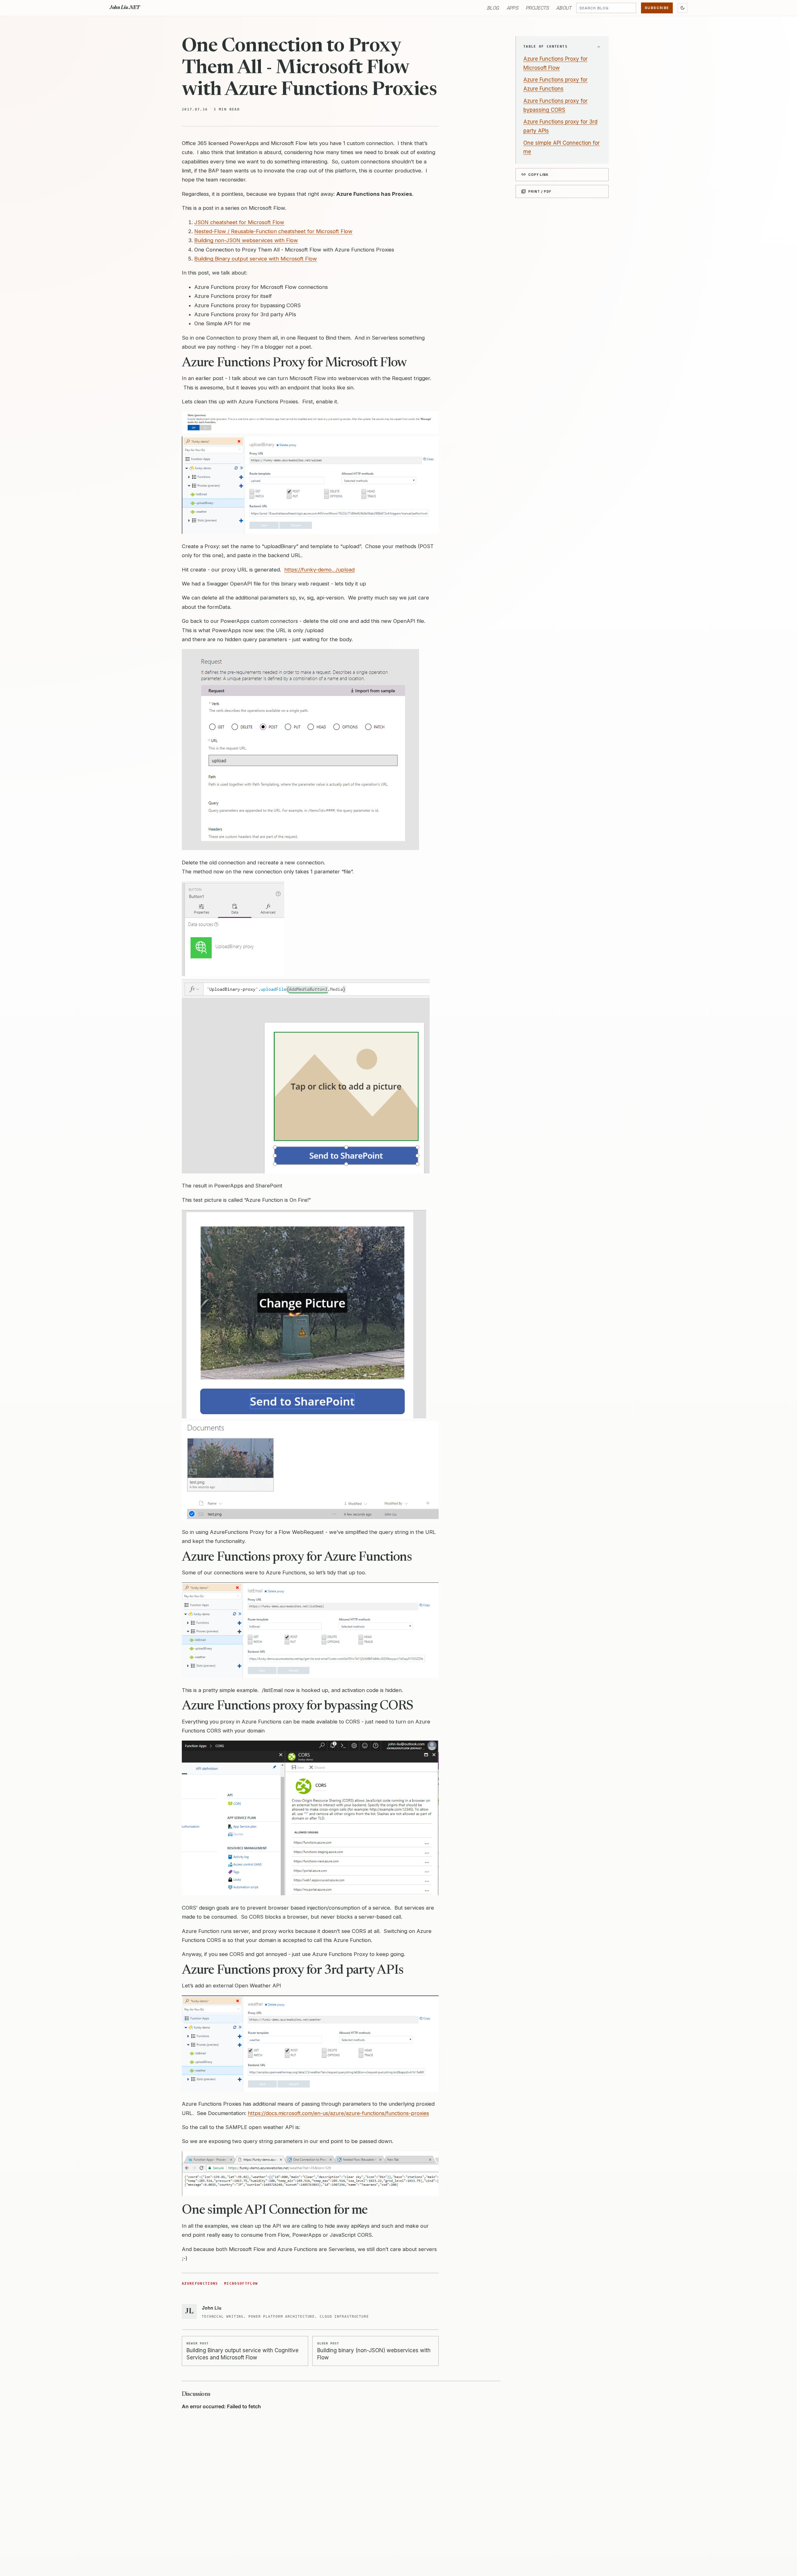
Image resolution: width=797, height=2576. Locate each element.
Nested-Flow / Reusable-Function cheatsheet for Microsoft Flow (273, 231)
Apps (512, 8)
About (564, 8)
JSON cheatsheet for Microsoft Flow (239, 222)
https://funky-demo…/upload (319, 570)
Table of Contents (545, 47)
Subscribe (657, 8)
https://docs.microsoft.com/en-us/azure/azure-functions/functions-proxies (338, 2113)
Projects (537, 8)
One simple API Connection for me (561, 147)
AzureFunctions (200, 2284)
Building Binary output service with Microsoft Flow (256, 259)
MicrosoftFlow (241, 2284)
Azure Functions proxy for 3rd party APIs (560, 126)
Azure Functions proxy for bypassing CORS (555, 105)
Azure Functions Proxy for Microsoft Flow (555, 63)
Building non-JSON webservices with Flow (246, 240)
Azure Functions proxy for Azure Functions (555, 84)
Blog (493, 8)
